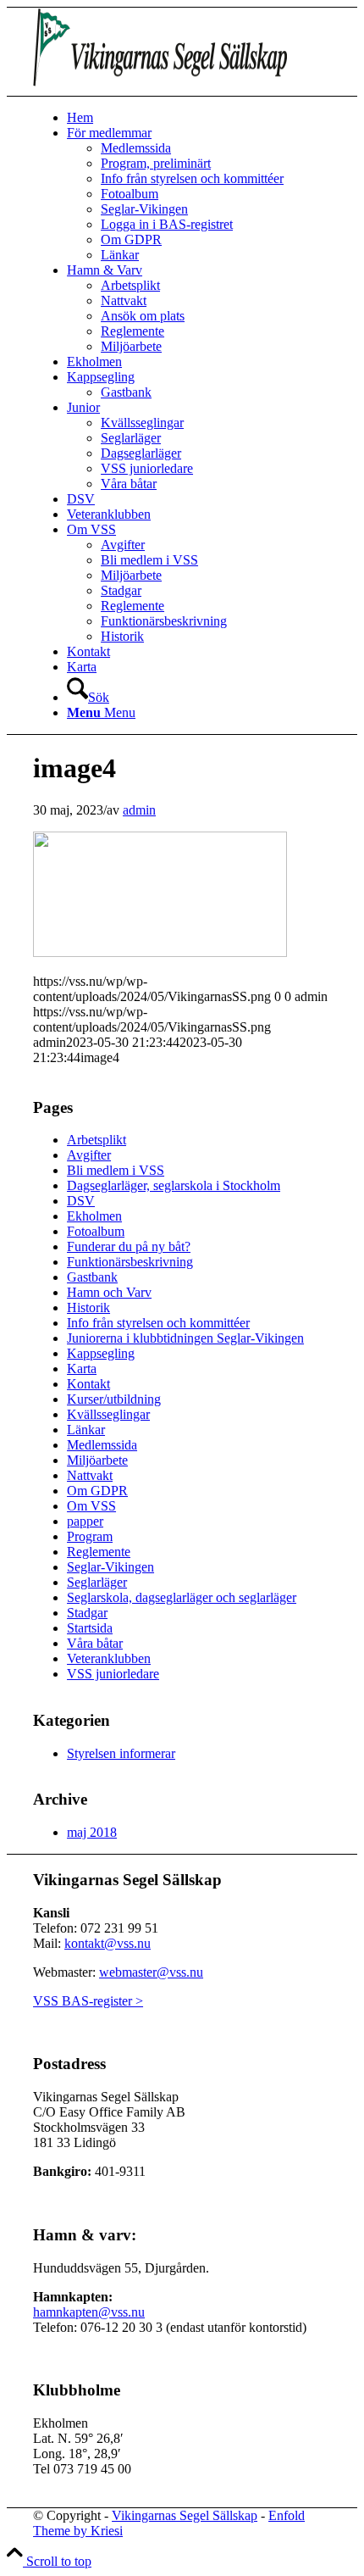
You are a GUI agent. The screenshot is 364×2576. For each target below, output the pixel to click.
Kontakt (88, 1384)
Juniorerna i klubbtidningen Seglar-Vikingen (185, 1338)
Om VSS (91, 1506)
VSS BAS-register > (88, 2001)
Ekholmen (94, 1216)
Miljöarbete (97, 1460)
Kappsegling (101, 1353)
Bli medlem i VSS (116, 1170)
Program (90, 1536)
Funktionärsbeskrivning (130, 1262)
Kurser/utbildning (114, 1399)
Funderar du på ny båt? (129, 1246)
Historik (88, 1307)
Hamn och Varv (109, 1292)
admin (139, 810)
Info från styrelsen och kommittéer (158, 1323)
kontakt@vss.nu (108, 1943)
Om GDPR (97, 1491)
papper (85, 1521)
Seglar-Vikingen (110, 1567)
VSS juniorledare (113, 1674)
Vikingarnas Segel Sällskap (185, 2515)
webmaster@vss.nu (151, 1972)
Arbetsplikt (97, 1140)
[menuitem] (199, 118)
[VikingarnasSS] (160, 88)
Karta (82, 1369)
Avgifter (89, 1155)
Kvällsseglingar (108, 1414)
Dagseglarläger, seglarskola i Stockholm (174, 1185)
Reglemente (99, 1552)
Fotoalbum (96, 1231)
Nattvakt (90, 1475)
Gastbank (92, 1277)
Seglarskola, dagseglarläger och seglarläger (182, 1597)
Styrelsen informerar (121, 1753)
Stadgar (87, 1613)
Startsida (90, 1628)
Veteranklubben (109, 1658)
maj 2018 (92, 1832)
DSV (81, 1201)
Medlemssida (102, 1445)
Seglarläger (97, 1582)
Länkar (86, 1430)
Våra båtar (95, 1643)
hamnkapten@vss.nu (89, 2312)
